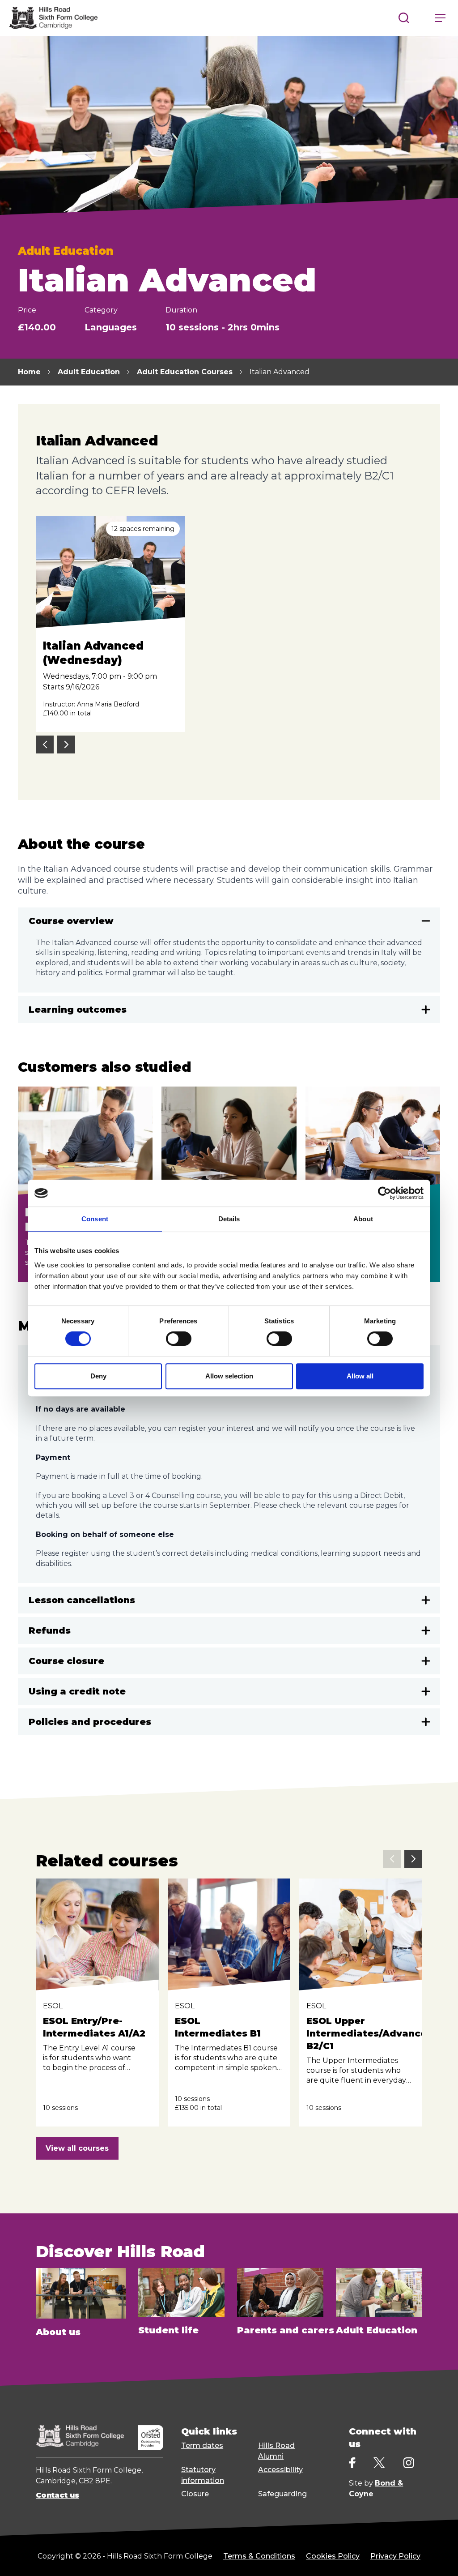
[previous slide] (45, 745)
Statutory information (203, 2475)
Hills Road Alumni (276, 2451)
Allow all (360, 1376)
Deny (98, 1376)
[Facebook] (352, 2463)
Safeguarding (282, 2494)
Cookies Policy (333, 2556)
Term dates (202, 2445)
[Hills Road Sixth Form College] (80, 2436)
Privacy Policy (395, 2556)
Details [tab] (229, 1219)
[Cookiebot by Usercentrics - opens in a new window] (384, 1193)
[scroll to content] (415, 2558)
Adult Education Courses (185, 372)
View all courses (77, 2148)
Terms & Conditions (259, 2556)
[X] (379, 2463)
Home (29, 372)
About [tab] (363, 1219)
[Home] (53, 18)
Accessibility (280, 2470)
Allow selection (229, 1376)
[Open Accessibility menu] (440, 2558)
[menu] (440, 18)
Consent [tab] (95, 1219)
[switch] (179, 1339)
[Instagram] (409, 2463)
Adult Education (89, 372)
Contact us (57, 2495)
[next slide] (66, 745)
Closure (195, 2494)
